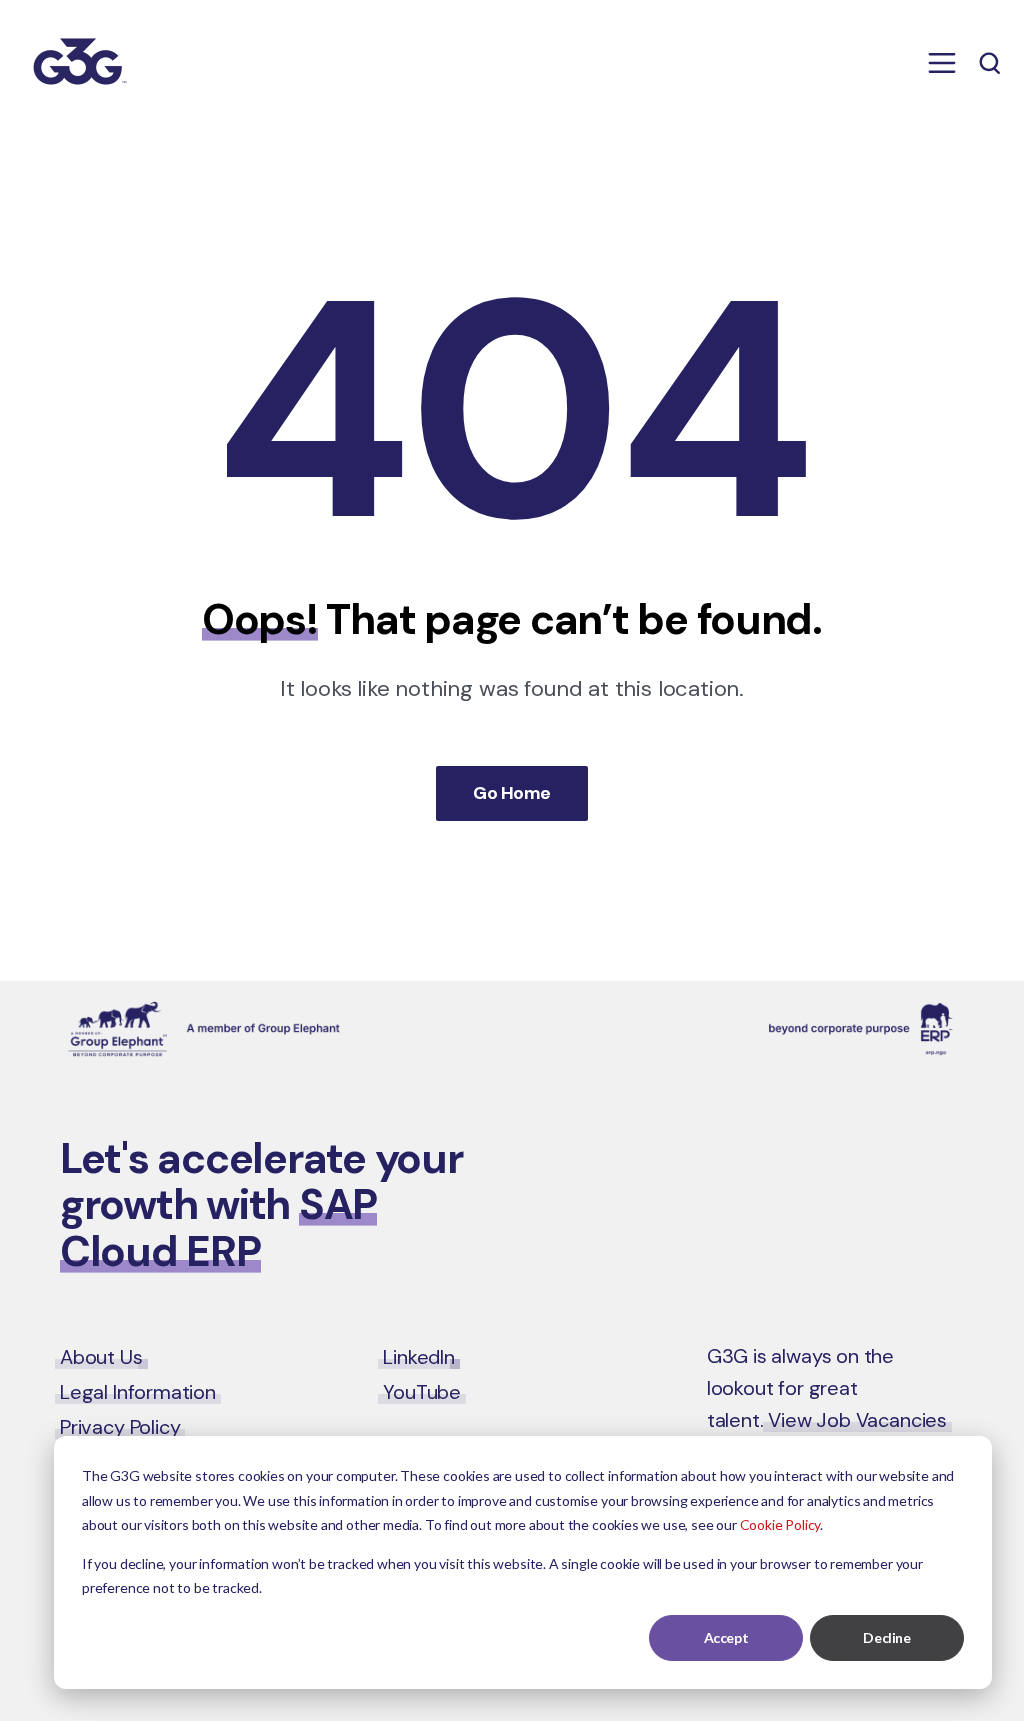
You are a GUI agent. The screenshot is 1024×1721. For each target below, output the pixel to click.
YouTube (422, 1392)
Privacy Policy (120, 1427)
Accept (726, 1637)
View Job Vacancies (857, 1420)
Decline (886, 1637)
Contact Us (880, 1163)
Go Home (511, 793)
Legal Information (138, 1392)
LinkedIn (419, 1357)
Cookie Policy (780, 1524)
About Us (101, 1357)
